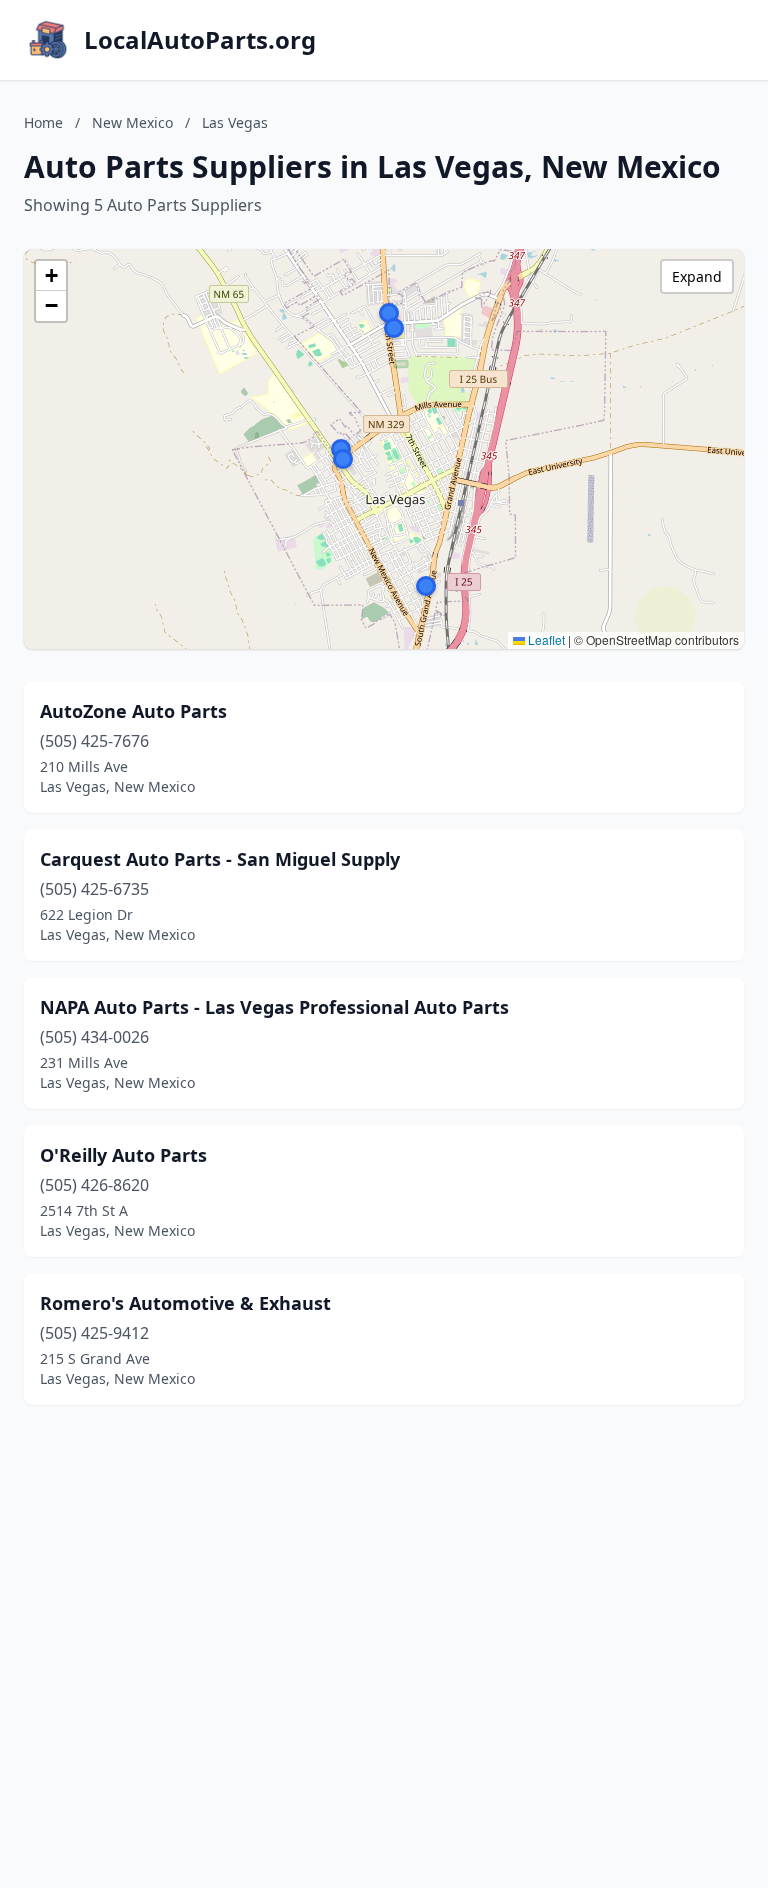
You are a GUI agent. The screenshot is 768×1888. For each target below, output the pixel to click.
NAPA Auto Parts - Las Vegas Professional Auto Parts (274, 1007)
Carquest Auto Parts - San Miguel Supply (220, 859)
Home (43, 122)
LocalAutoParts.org (200, 40)
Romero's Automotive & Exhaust (185, 1303)
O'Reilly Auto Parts (123, 1155)
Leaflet (545, 639)
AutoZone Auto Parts (133, 711)
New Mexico (132, 122)
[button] (394, 328)
